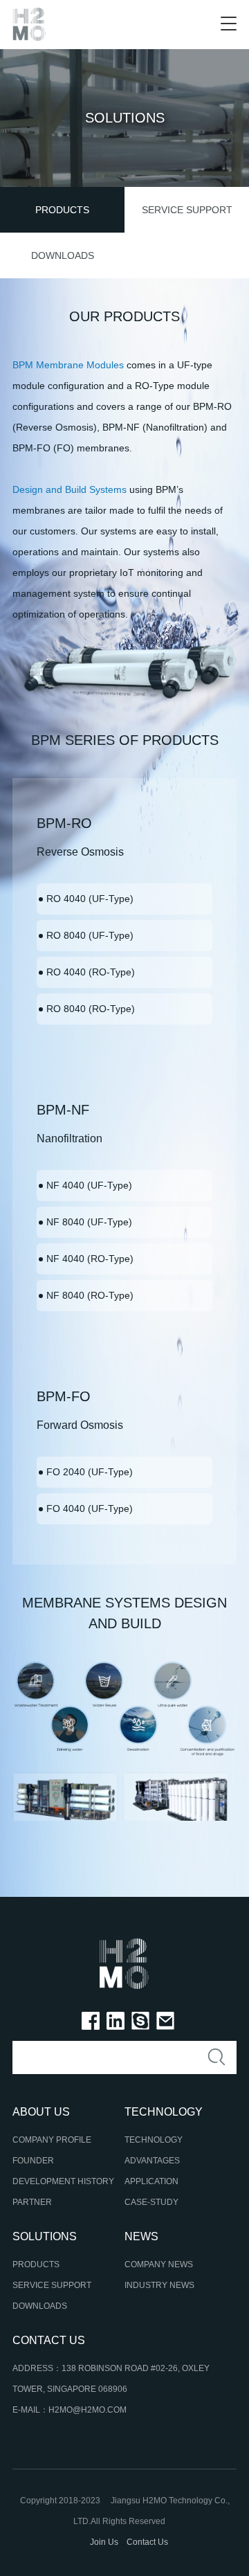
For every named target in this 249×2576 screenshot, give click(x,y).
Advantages (152, 2161)
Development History (63, 2181)
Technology (154, 2140)
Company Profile (52, 2140)
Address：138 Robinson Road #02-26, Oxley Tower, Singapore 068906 (111, 2379)
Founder (33, 2161)
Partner (32, 2202)
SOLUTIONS (45, 2236)
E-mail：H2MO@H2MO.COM (70, 2410)
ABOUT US (41, 2112)
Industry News (159, 2285)
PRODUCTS (62, 210)
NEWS (141, 2236)
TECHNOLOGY (164, 2112)
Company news (159, 2264)
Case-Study (151, 2202)
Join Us (104, 2542)
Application (151, 2181)
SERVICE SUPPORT (187, 210)
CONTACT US (49, 2340)
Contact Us (147, 2542)
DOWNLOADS (63, 255)
